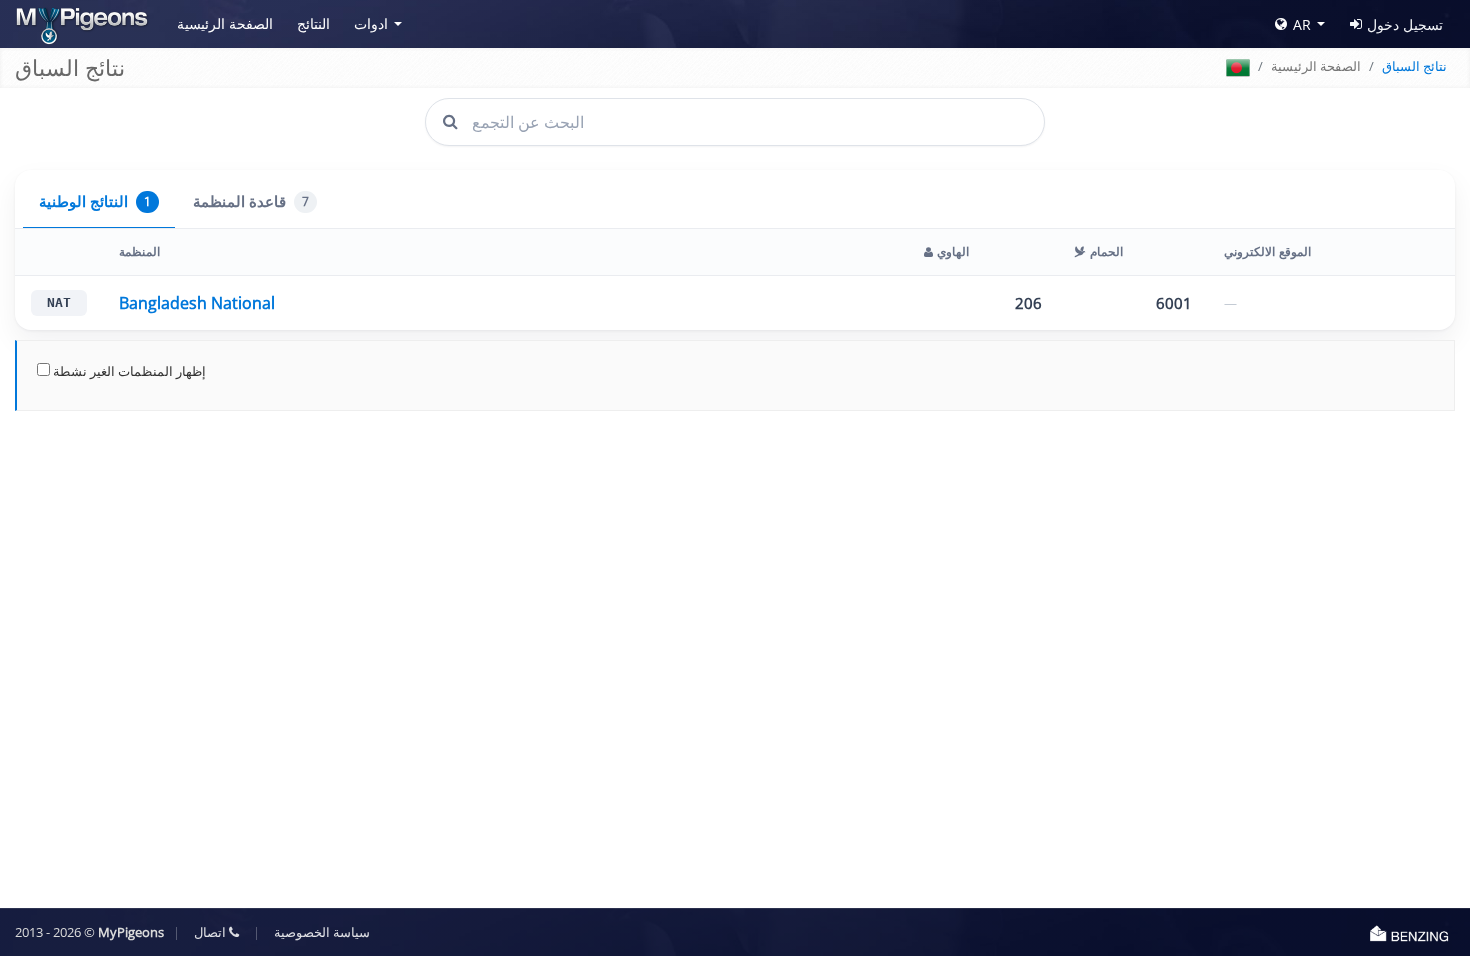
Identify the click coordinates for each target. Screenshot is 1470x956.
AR (1302, 24)
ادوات (371, 23)
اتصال (211, 932)
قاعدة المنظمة (251, 201)
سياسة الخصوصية (322, 932)
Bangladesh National (197, 303)
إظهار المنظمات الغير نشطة (128, 371)
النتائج (313, 23)
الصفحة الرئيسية (225, 23)
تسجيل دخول (1405, 24)
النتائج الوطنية (95, 201)
